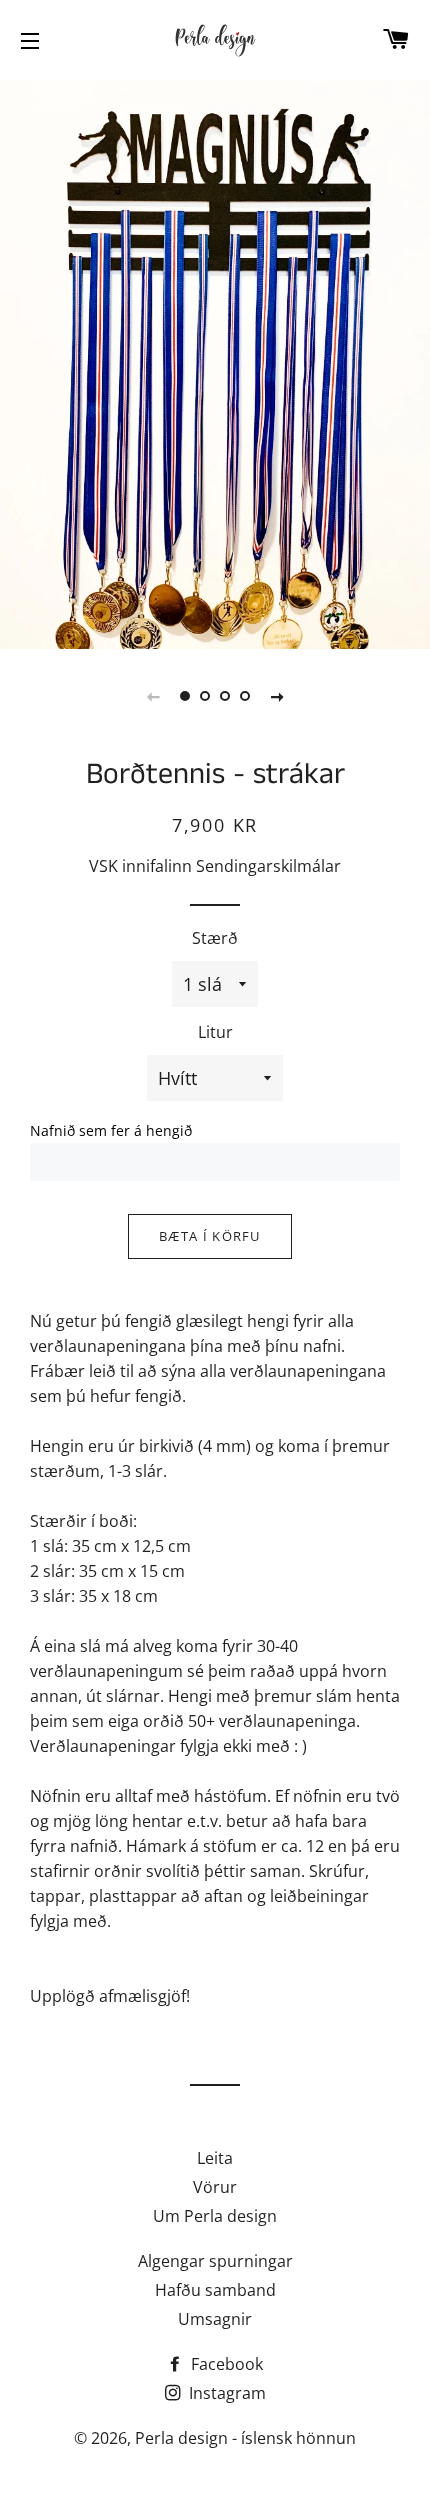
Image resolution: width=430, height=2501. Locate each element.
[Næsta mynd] (277, 696)
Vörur (215, 2187)
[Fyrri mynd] (153, 696)
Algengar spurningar (215, 2261)
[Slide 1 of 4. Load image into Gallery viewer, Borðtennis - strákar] (185, 696)
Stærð (215, 938)
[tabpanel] (215, 362)
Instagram (225, 2393)
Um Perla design (215, 2216)
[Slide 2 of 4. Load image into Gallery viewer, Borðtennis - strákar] (205, 696)
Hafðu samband (215, 2290)
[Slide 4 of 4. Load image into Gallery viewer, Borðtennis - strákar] (245, 696)
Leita (215, 2158)
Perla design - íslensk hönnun (245, 2438)
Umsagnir (215, 2319)
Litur (215, 1032)
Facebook (225, 2364)
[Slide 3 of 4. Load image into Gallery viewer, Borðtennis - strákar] (225, 696)
